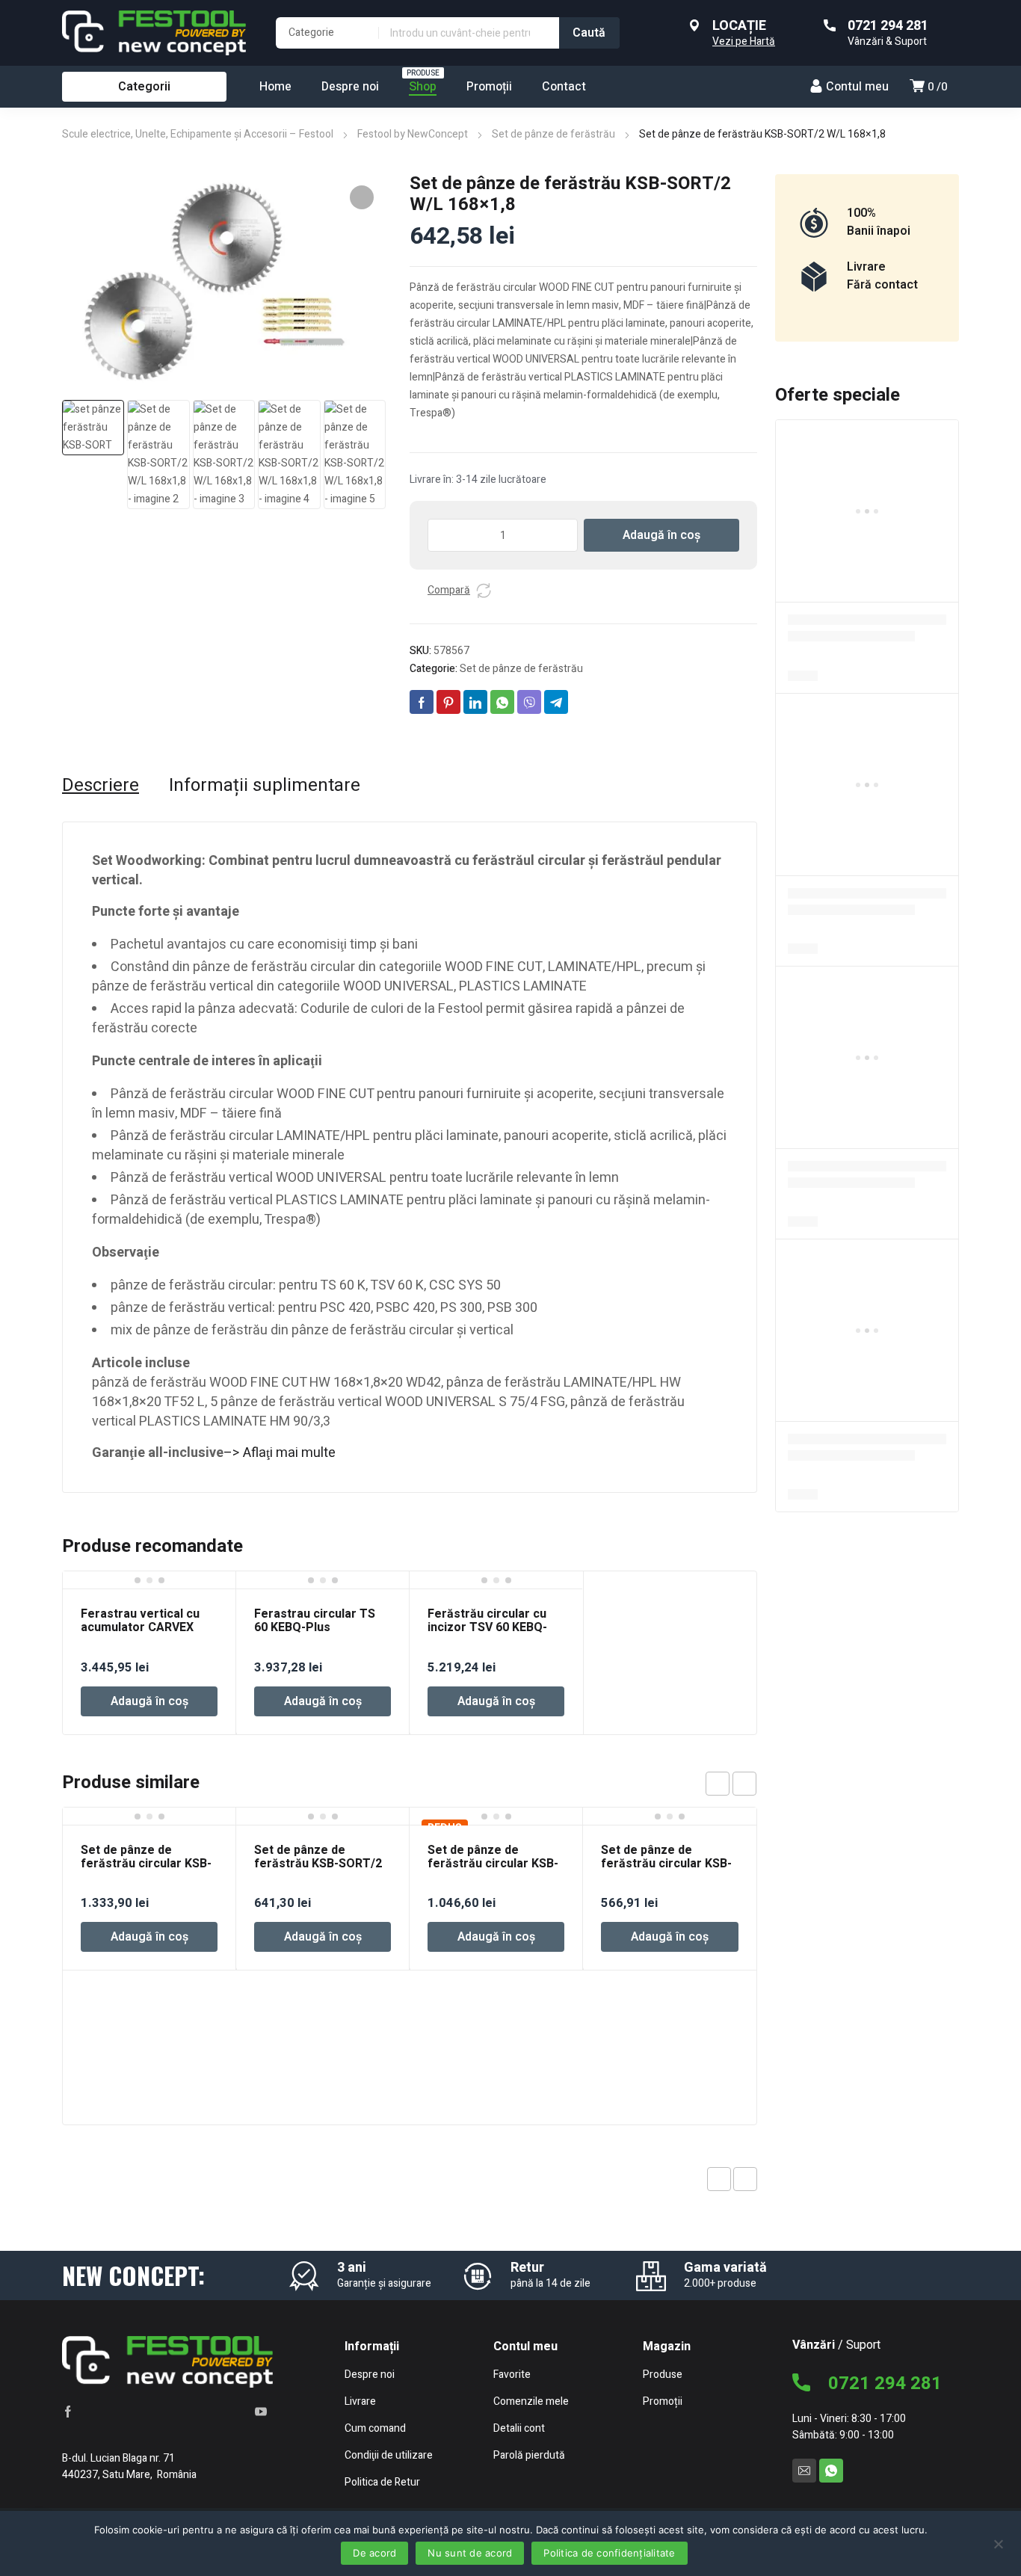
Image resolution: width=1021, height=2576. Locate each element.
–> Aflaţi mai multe (280, 1453)
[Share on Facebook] (422, 702)
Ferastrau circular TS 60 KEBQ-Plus (315, 1621)
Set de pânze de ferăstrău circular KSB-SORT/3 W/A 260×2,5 (146, 1864)
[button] (362, 197)
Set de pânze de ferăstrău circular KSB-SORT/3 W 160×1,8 (666, 1864)
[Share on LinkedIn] (475, 702)
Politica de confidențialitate (609, 2553)
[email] (804, 2471)
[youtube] (261, 2412)
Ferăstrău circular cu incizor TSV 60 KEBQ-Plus (487, 1627)
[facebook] (68, 2412)
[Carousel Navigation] (731, 1784)
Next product (745, 2179)
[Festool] (154, 33)
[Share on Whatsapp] (502, 702)
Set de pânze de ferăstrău (553, 134)
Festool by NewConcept (413, 134)
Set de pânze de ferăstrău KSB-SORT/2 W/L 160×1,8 (318, 1864)
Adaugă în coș (661, 535)
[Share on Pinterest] (448, 702)
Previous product (719, 2179)
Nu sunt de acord (470, 2553)
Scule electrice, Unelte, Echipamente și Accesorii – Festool (198, 134)
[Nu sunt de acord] (998, 2543)
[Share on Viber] (529, 702)
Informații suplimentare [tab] (265, 786)
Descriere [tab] (101, 786)
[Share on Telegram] (556, 702)
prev (718, 1784)
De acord (374, 2553)
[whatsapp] (831, 2471)
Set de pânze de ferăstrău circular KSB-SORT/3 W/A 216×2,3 (493, 1864)
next (744, 1784)
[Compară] (484, 591)
